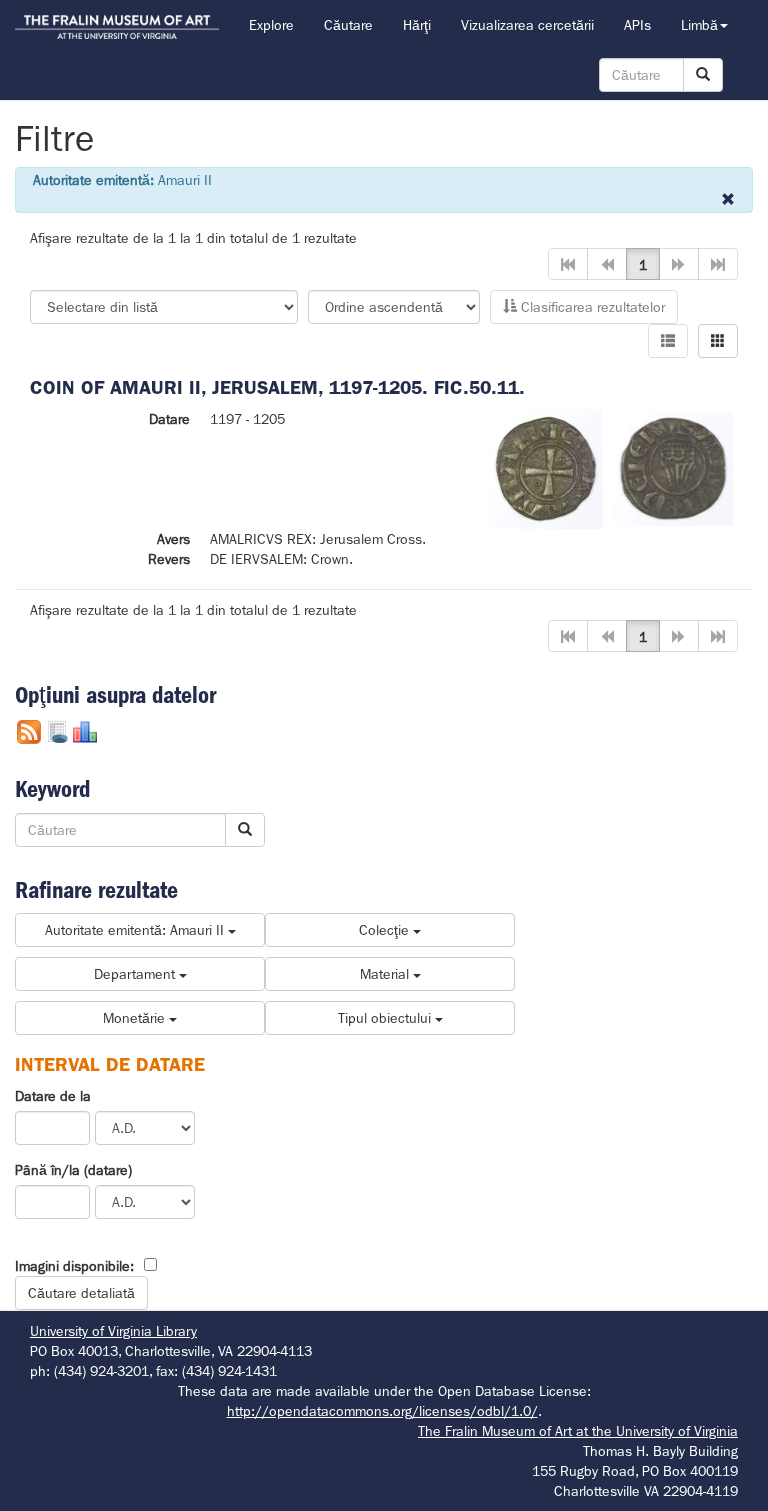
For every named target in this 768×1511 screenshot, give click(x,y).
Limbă (699, 25)
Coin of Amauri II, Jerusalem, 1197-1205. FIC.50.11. (277, 387)
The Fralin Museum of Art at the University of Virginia (578, 1431)
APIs (637, 25)
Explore (271, 25)
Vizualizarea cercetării (527, 25)
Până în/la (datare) (73, 1170)
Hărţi (417, 25)
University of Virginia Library (113, 1331)
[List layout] (668, 341)
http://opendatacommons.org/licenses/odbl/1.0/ (382, 1411)
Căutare (348, 25)
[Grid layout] (718, 341)
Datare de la (53, 1096)
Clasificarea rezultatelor (591, 307)
